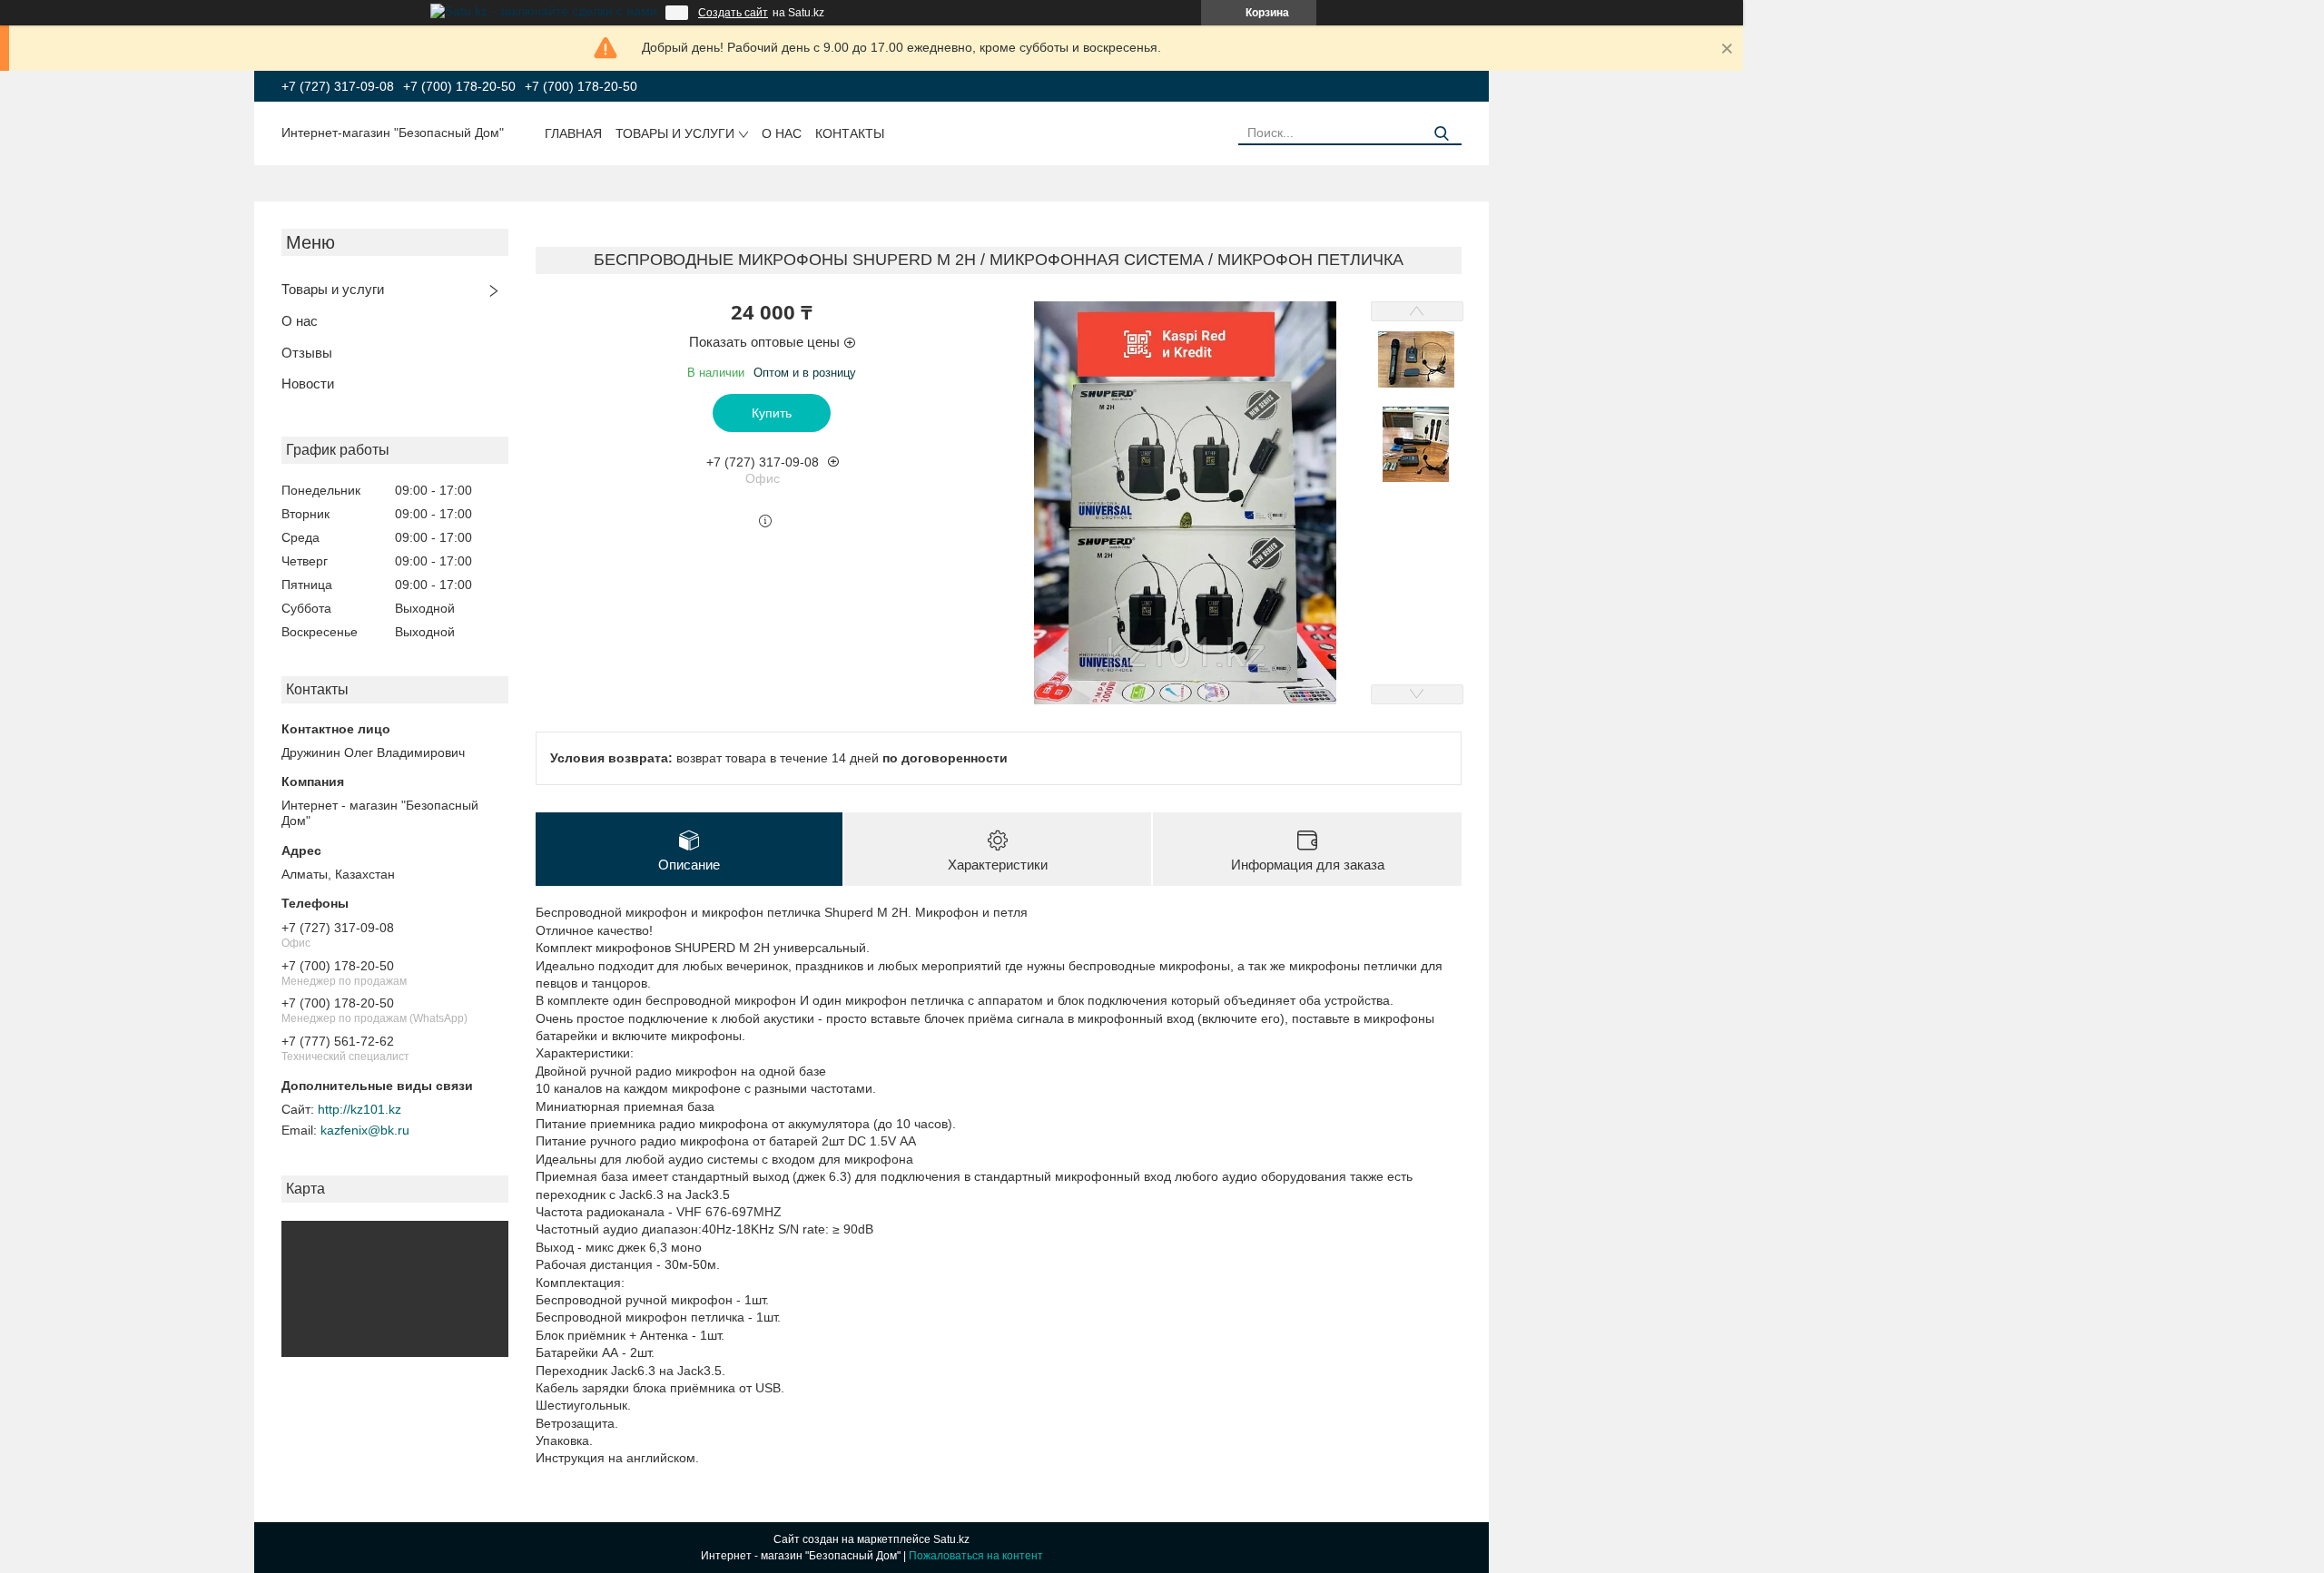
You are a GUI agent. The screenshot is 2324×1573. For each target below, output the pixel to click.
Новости (308, 383)
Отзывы (307, 353)
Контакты (850, 133)
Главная (573, 133)
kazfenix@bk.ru (365, 1130)
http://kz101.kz (359, 1109)
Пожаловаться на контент (976, 1556)
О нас (782, 133)
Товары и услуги (675, 133)
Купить (772, 413)
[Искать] (1441, 134)
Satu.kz (951, 1539)
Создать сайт (733, 13)
